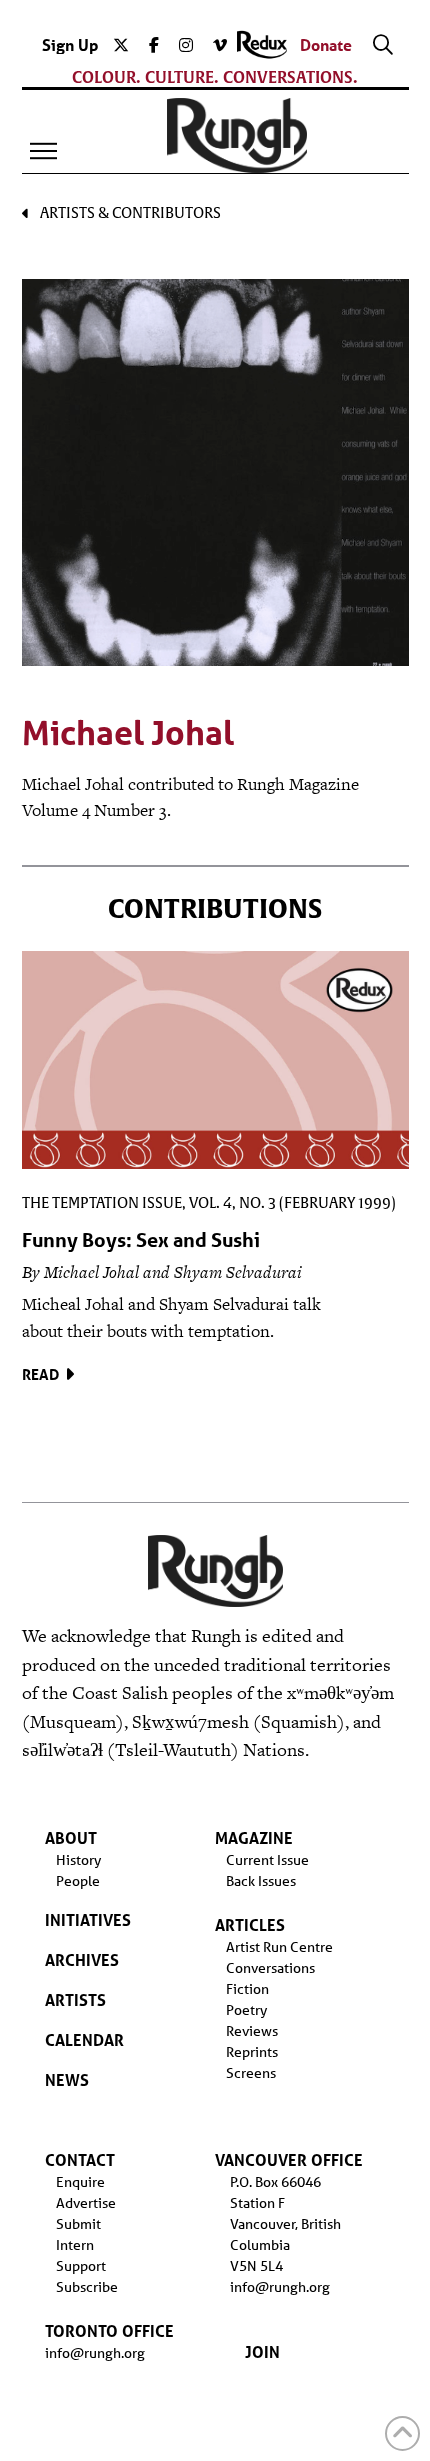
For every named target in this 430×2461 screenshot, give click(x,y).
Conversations (270, 1968)
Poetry (246, 2010)
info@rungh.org (95, 2353)
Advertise (86, 2203)
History (78, 1860)
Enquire (80, 2182)
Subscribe (87, 2287)
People (78, 1881)
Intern (75, 2245)
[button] (44, 151)
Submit (78, 2224)
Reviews (252, 2031)
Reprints (252, 2052)
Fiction (247, 1989)
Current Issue (267, 1860)
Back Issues (261, 1881)
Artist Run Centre (279, 1947)
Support (81, 2266)
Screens (251, 2073)
